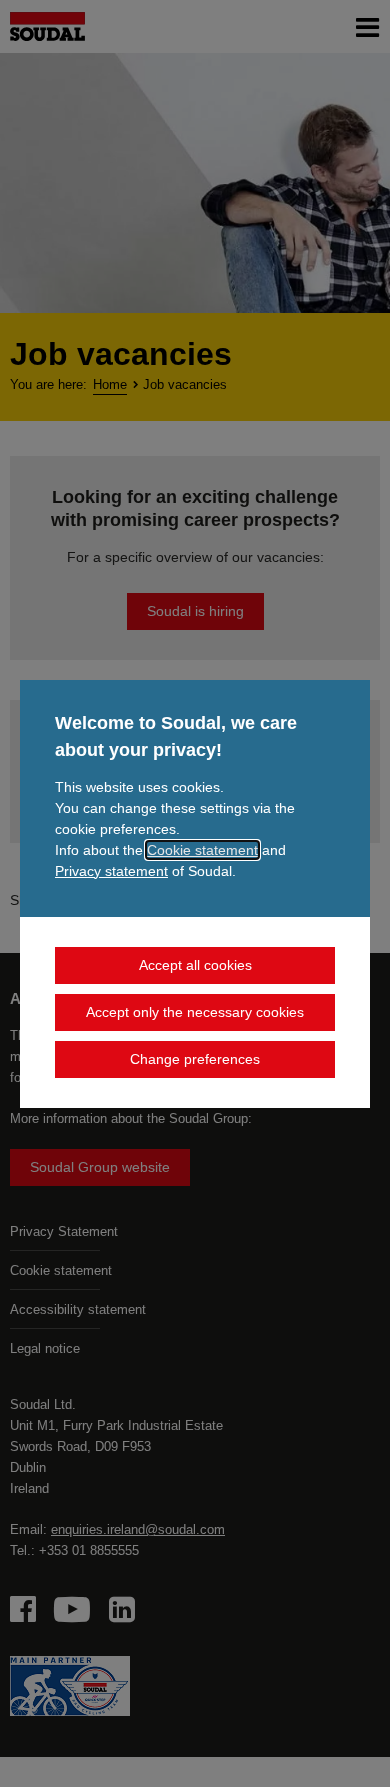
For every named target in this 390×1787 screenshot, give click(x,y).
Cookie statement (202, 850)
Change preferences (195, 1059)
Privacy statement (111, 871)
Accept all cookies (195, 965)
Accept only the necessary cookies (195, 1012)
